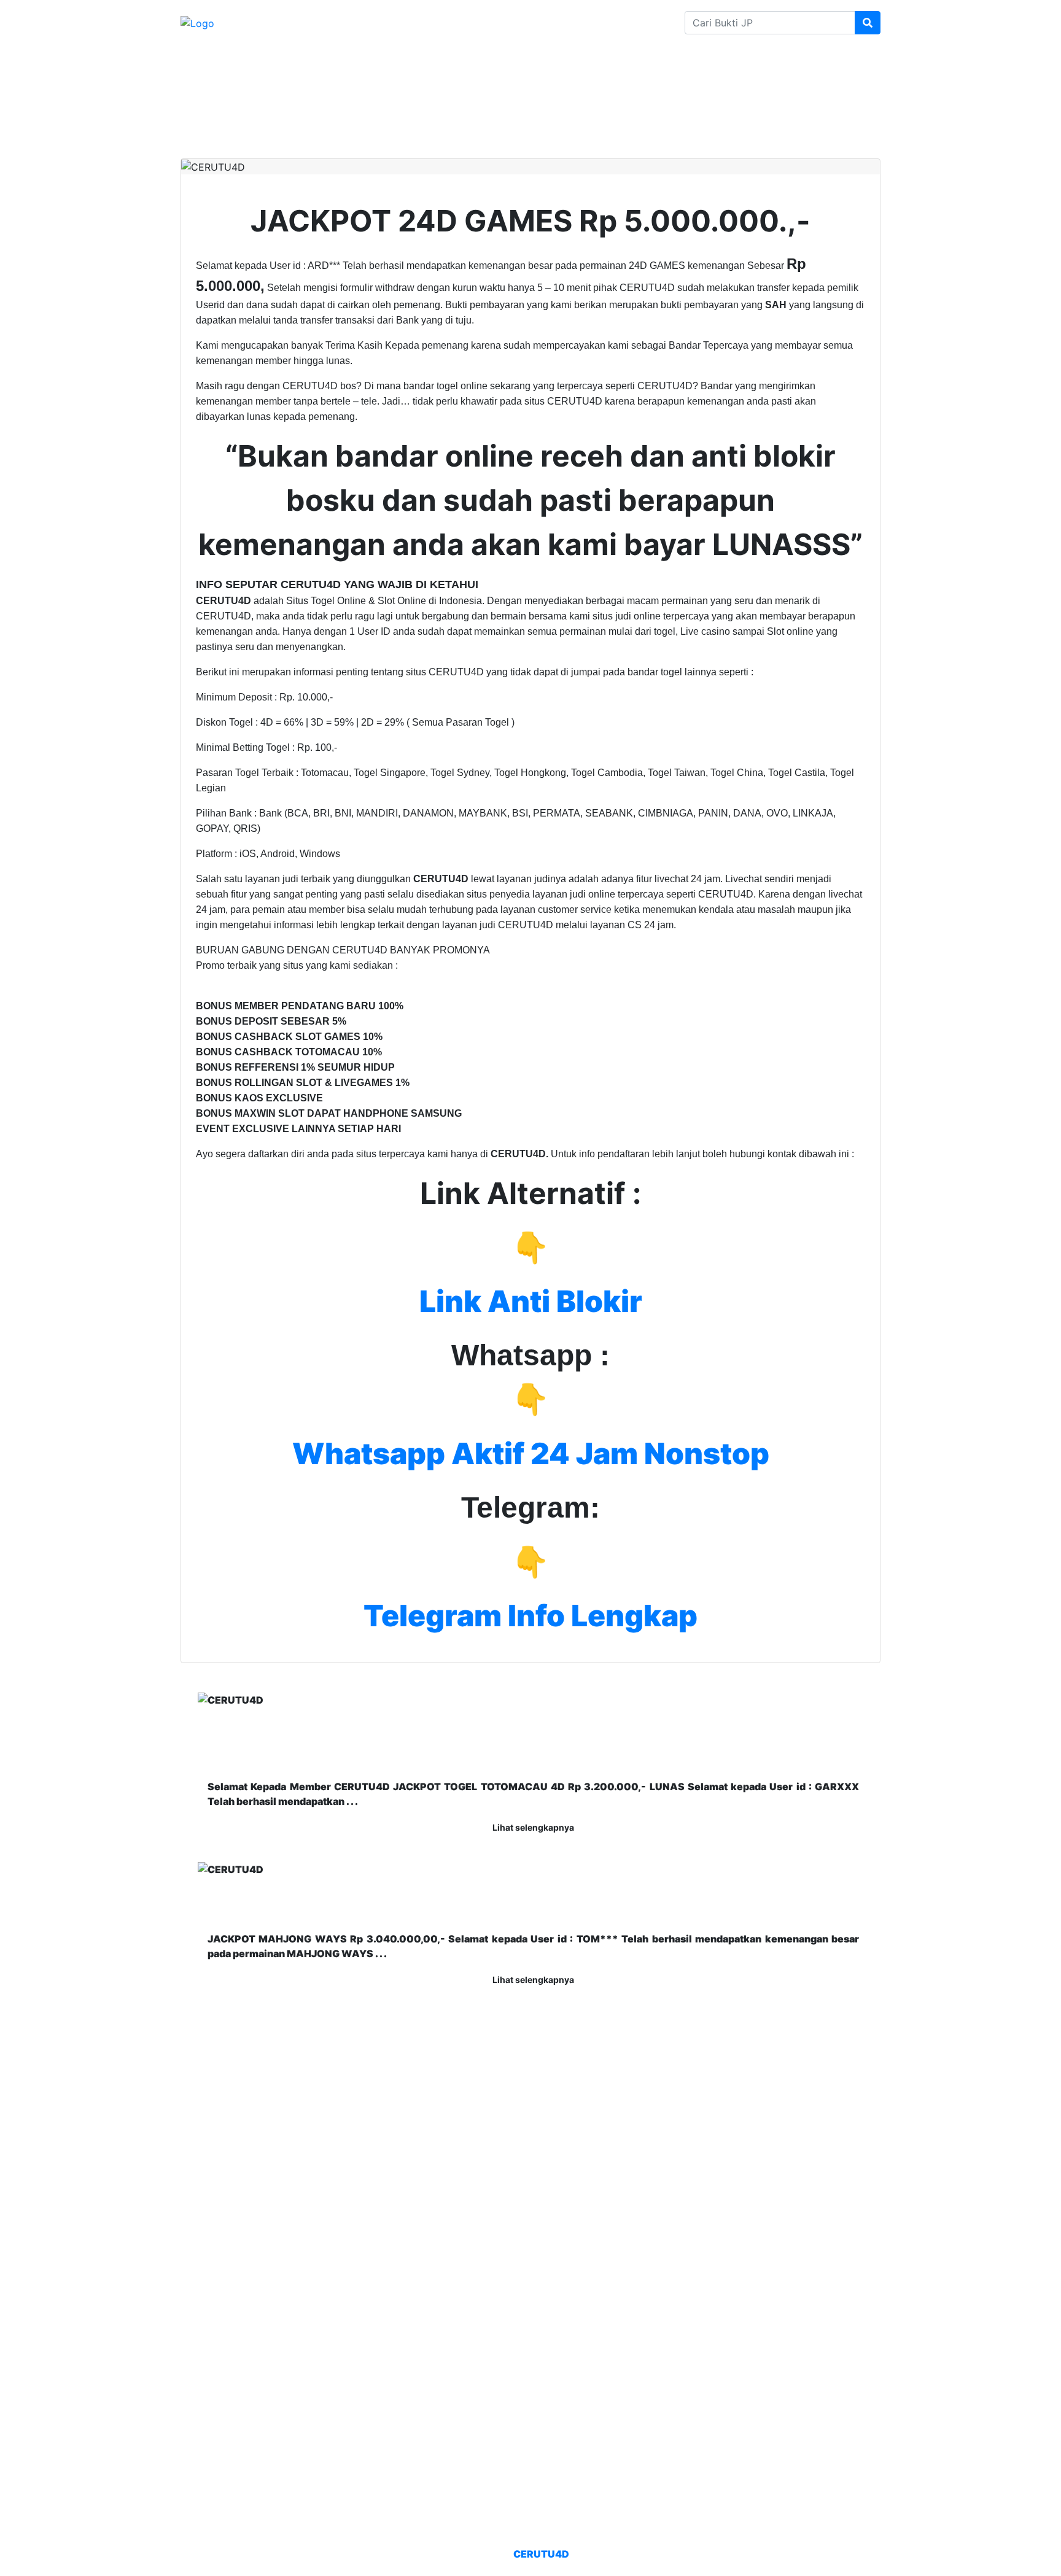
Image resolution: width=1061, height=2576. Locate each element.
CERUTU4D (541, 2554)
